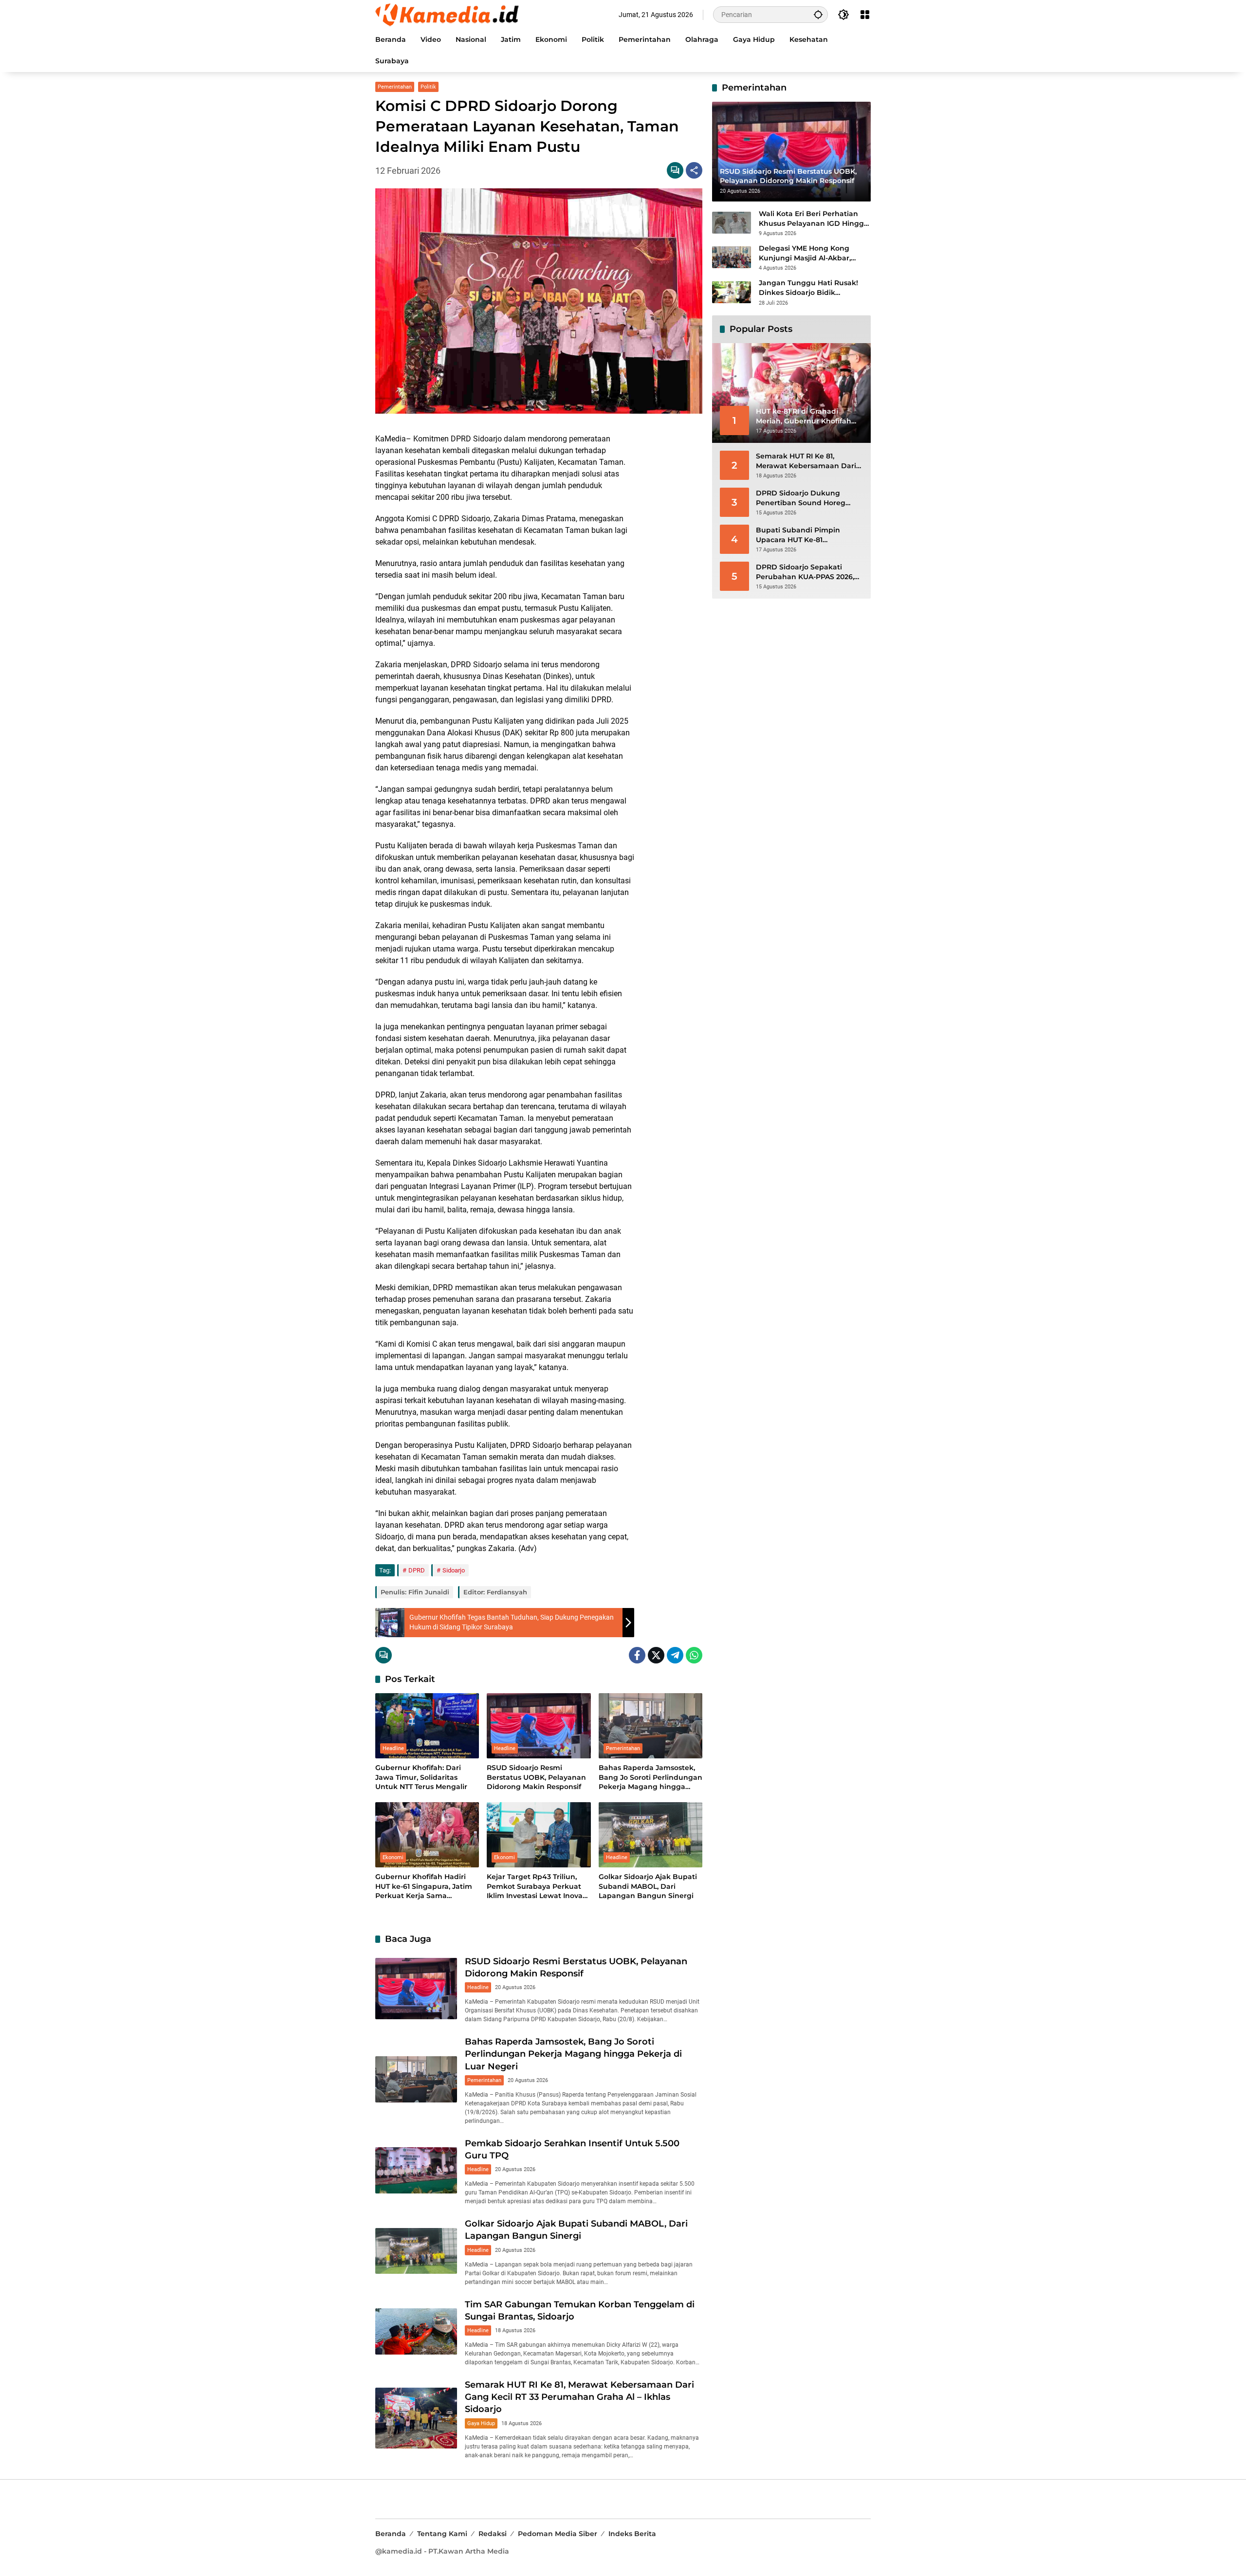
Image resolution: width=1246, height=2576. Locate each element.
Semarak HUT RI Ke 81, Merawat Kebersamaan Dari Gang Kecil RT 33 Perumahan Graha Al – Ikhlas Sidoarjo (579, 2397)
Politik (428, 87)
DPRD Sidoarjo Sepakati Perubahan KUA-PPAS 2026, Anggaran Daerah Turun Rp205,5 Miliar (805, 572)
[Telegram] (675, 1655)
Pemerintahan (395, 87)
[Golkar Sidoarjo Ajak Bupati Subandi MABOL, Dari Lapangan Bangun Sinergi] (650, 1835)
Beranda (391, 2534)
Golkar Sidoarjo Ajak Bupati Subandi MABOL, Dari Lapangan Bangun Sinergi (648, 1886)
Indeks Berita (632, 2534)
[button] (818, 14)
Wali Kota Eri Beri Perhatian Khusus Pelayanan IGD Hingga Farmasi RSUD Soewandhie (814, 219)
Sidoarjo (454, 1570)
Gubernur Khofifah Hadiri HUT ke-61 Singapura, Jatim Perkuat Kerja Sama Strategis (424, 1887)
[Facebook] (637, 1655)
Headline (393, 1748)
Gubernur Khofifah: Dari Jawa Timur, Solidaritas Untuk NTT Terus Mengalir (421, 1777)
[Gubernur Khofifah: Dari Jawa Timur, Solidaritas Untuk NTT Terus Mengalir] (427, 1726)
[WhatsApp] (694, 1655)
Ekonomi (393, 1857)
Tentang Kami (442, 2534)
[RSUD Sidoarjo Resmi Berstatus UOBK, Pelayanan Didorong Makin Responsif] (539, 1726)
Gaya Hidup (481, 2423)
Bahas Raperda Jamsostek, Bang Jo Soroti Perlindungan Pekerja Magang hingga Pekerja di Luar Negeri (650, 1778)
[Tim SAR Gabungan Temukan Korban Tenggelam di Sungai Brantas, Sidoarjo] (416, 2331)
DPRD (417, 1570)
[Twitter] (656, 1655)
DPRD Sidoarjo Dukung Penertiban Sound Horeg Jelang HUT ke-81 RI (801, 498)
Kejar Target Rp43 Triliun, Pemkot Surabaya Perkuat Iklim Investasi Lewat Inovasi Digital (537, 1887)
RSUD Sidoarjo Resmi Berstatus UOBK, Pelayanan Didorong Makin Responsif (536, 1777)
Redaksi (493, 2534)
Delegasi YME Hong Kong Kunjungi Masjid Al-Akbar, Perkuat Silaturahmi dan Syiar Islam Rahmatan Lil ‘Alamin (813, 253)
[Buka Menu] (865, 15)
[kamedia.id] (448, 14)
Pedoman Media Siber (558, 2534)
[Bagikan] (694, 170)
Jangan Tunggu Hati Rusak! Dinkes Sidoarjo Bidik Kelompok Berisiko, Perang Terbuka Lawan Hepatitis (808, 288)
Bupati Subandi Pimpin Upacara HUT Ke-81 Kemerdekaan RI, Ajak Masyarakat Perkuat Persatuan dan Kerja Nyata (804, 535)
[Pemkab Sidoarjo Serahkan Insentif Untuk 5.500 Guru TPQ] (416, 2170)
